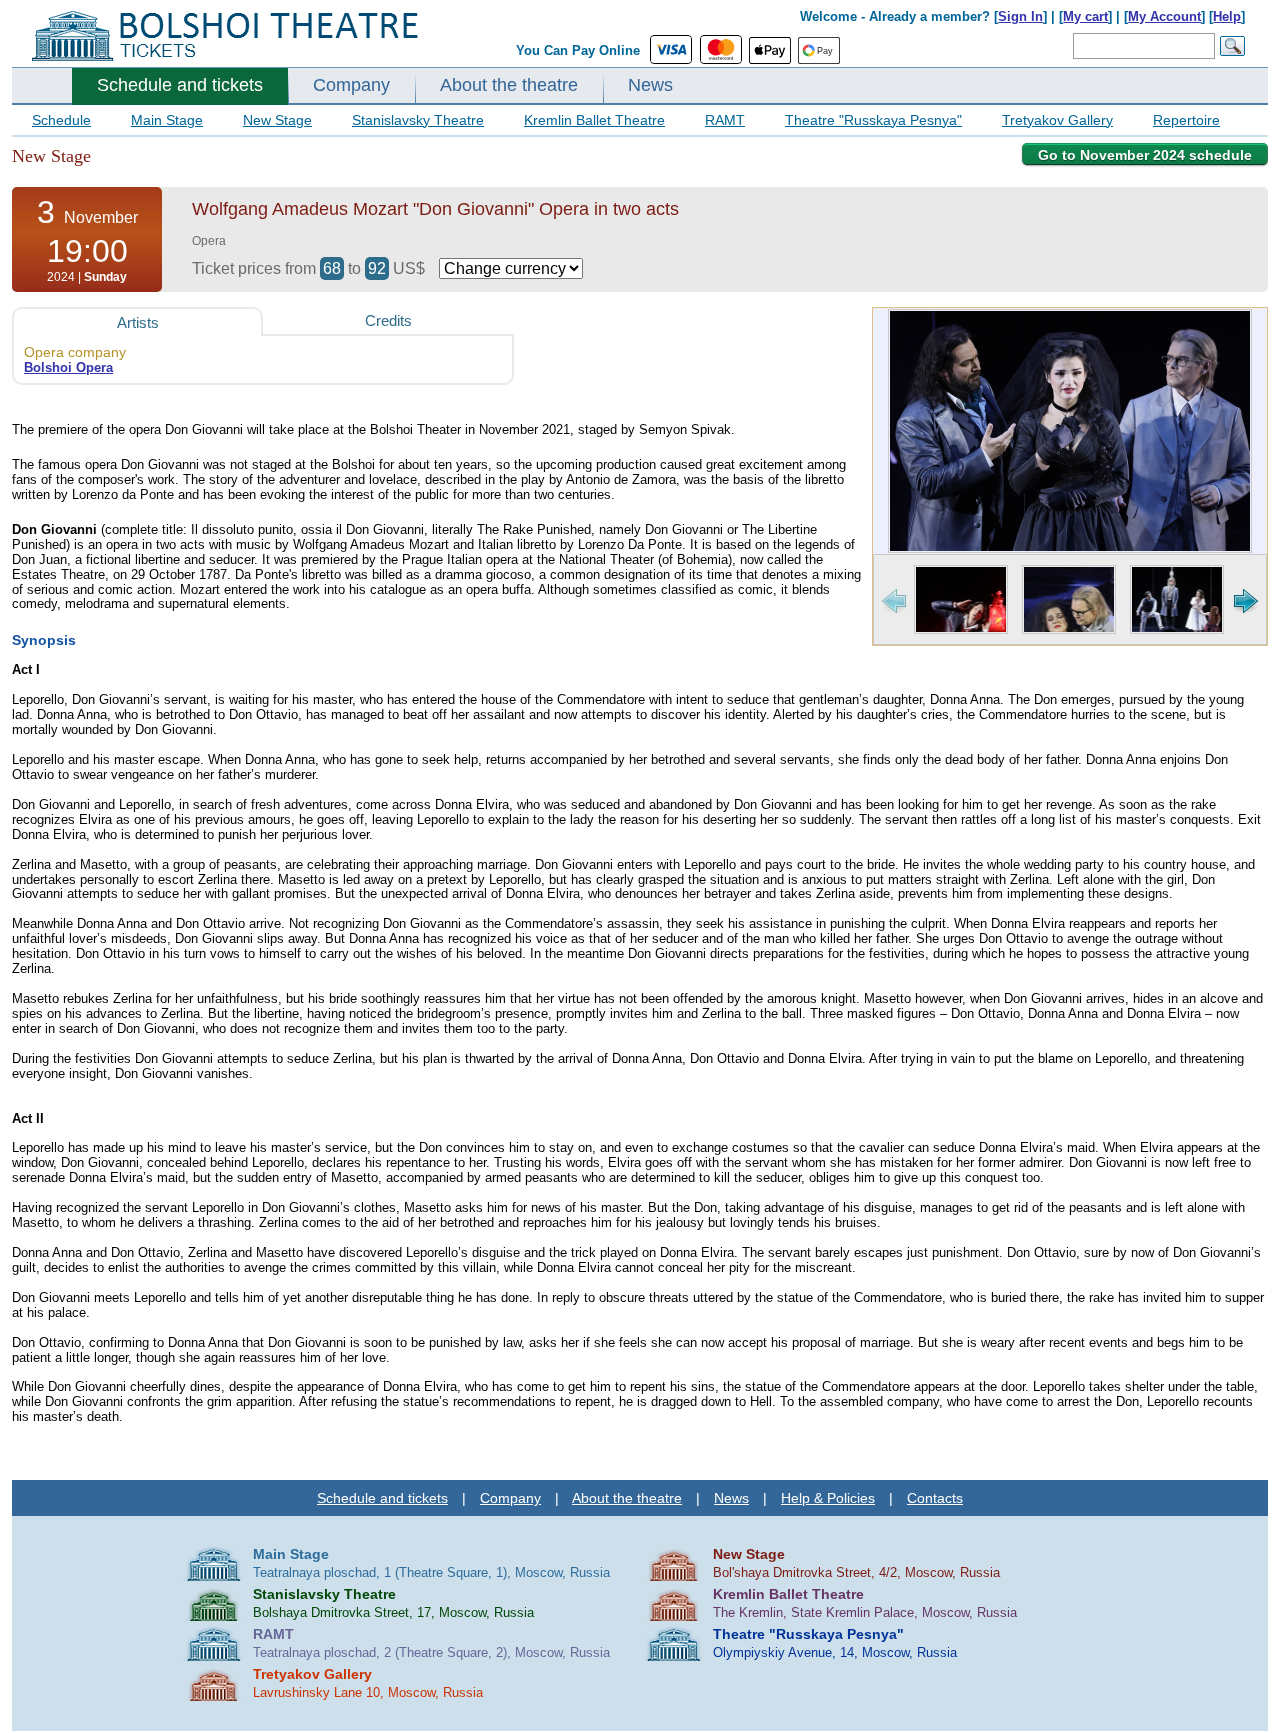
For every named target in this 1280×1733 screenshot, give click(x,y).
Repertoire (1186, 120)
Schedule (61, 120)
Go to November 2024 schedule (1145, 155)
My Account (1164, 16)
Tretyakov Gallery (1057, 120)
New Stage (277, 120)
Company (351, 85)
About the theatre (509, 85)
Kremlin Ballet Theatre (594, 120)
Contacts (935, 1498)
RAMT (725, 120)
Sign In (1020, 16)
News (650, 85)
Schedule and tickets (180, 85)
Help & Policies (828, 1498)
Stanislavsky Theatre (418, 120)
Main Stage (167, 120)
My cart (1085, 16)
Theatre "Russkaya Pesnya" (873, 120)
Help (1227, 16)
